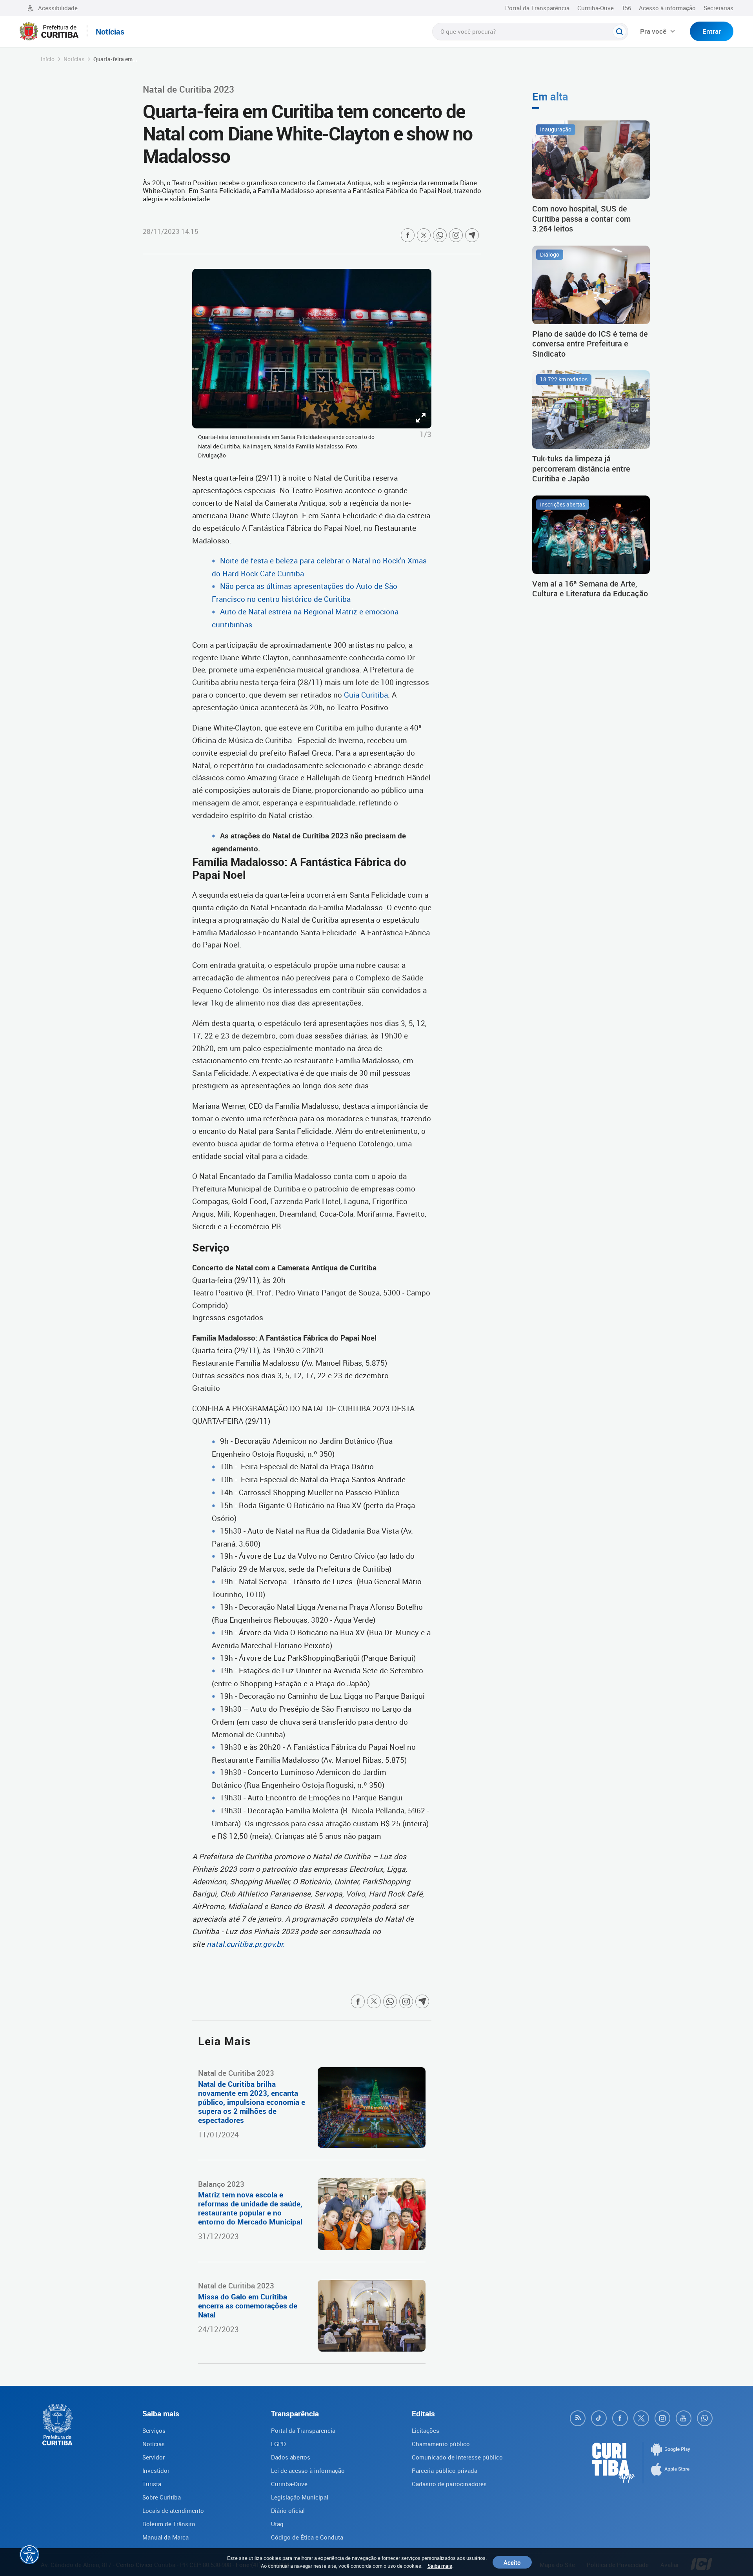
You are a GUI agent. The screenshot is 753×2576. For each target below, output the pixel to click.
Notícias (74, 59)
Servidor (154, 2457)
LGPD (278, 2444)
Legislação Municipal (300, 2497)
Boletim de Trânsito (169, 2524)
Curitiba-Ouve (596, 8)
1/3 (426, 434)
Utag (277, 2524)
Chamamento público (441, 2444)
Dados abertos (291, 2457)
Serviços (154, 2430)
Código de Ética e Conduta (307, 2537)
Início (48, 59)
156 (626, 8)
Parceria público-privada (445, 2470)
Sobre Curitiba (162, 2497)
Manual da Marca (166, 2537)
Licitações (426, 2430)
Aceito (512, 2562)
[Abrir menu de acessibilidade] (29, 2554)
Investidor (156, 2470)
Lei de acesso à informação (308, 2470)
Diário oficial (288, 2510)
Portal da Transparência (537, 8)
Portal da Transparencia (303, 2430)
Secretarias (718, 8)
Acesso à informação (667, 8)
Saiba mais (440, 2566)
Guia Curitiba (366, 695)
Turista (152, 2484)
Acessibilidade (58, 8)
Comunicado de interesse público (457, 2457)
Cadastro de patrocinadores (449, 2484)
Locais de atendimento (173, 2510)
